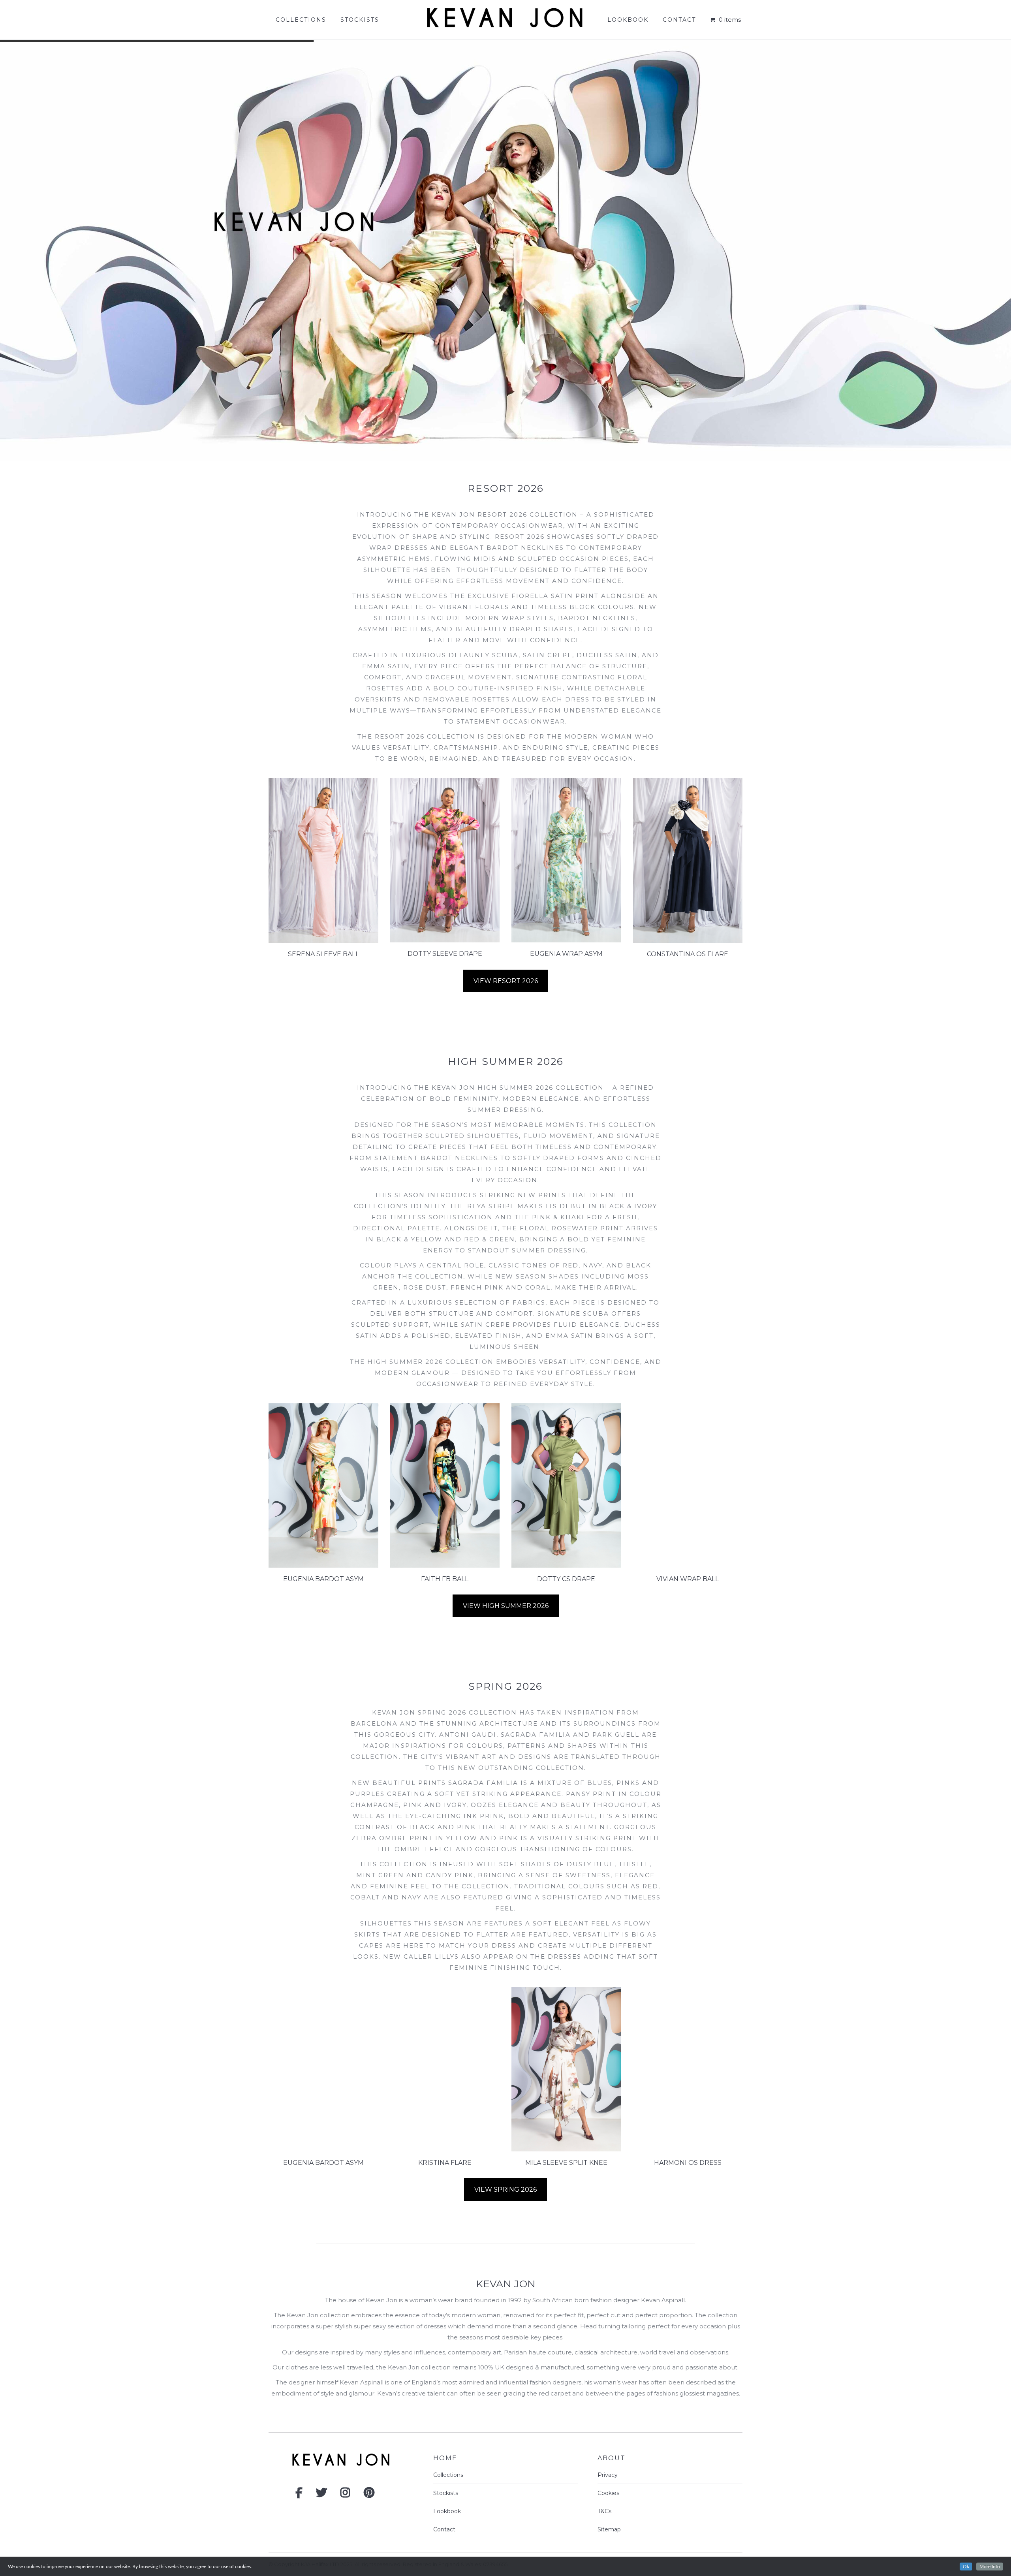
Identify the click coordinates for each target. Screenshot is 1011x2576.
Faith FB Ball (445, 1579)
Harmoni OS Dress (688, 2163)
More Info (990, 2567)
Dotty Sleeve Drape (445, 954)
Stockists (446, 2493)
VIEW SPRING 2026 (505, 2190)
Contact (444, 2529)
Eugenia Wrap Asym (566, 954)
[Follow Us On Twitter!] (321, 2495)
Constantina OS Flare (688, 954)
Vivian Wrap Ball (688, 1579)
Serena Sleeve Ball (323, 954)
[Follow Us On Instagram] (345, 2495)
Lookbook (447, 2511)
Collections (448, 2475)
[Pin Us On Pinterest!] (369, 2495)
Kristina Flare (445, 2163)
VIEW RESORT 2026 (506, 981)
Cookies (608, 2493)
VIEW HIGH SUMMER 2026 (506, 1606)
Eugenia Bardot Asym (323, 1579)
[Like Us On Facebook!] (299, 2495)
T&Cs (604, 2511)
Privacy (608, 2475)
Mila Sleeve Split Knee (566, 2163)
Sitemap (609, 2529)
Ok (966, 2567)
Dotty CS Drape (566, 1579)
